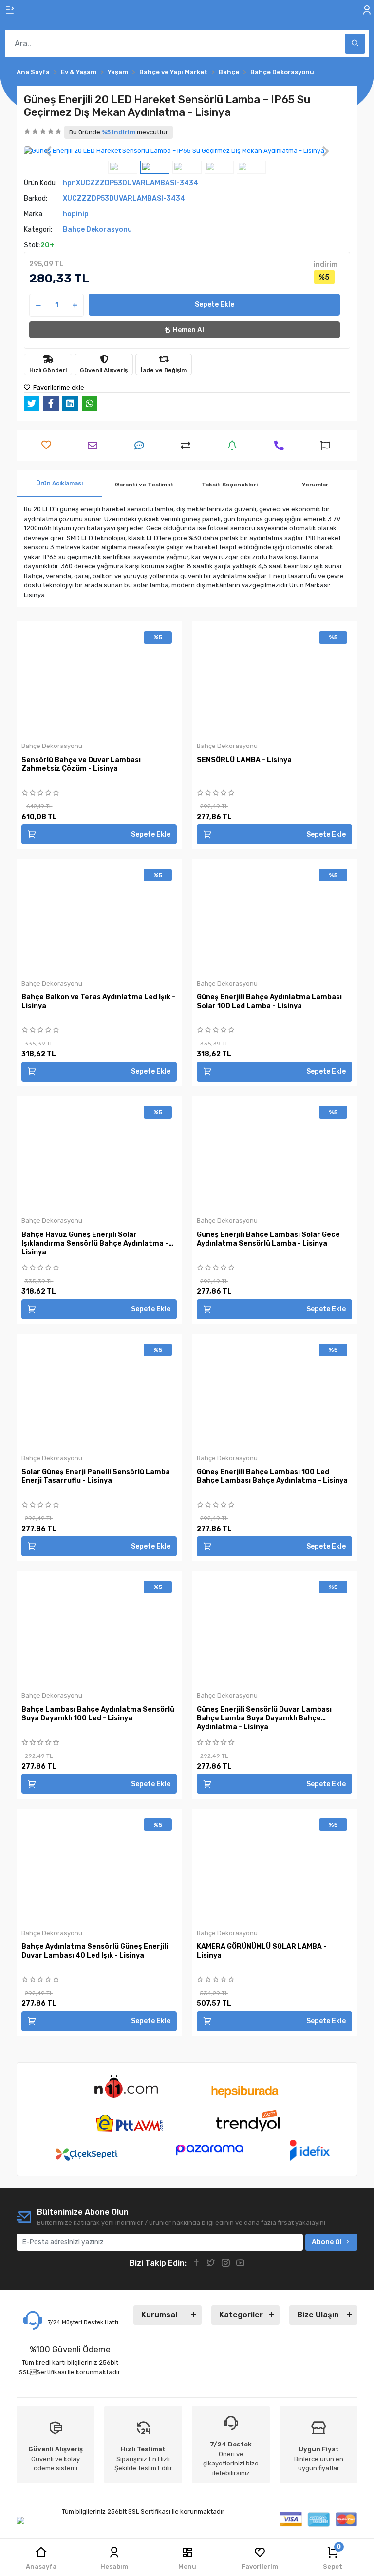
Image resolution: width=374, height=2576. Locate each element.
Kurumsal (159, 2315)
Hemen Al (188, 330)
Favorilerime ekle (58, 387)
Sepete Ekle (215, 305)
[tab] (59, 484)
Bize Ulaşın (318, 2315)
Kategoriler (241, 2315)
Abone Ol (327, 2242)
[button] (48, 151)
